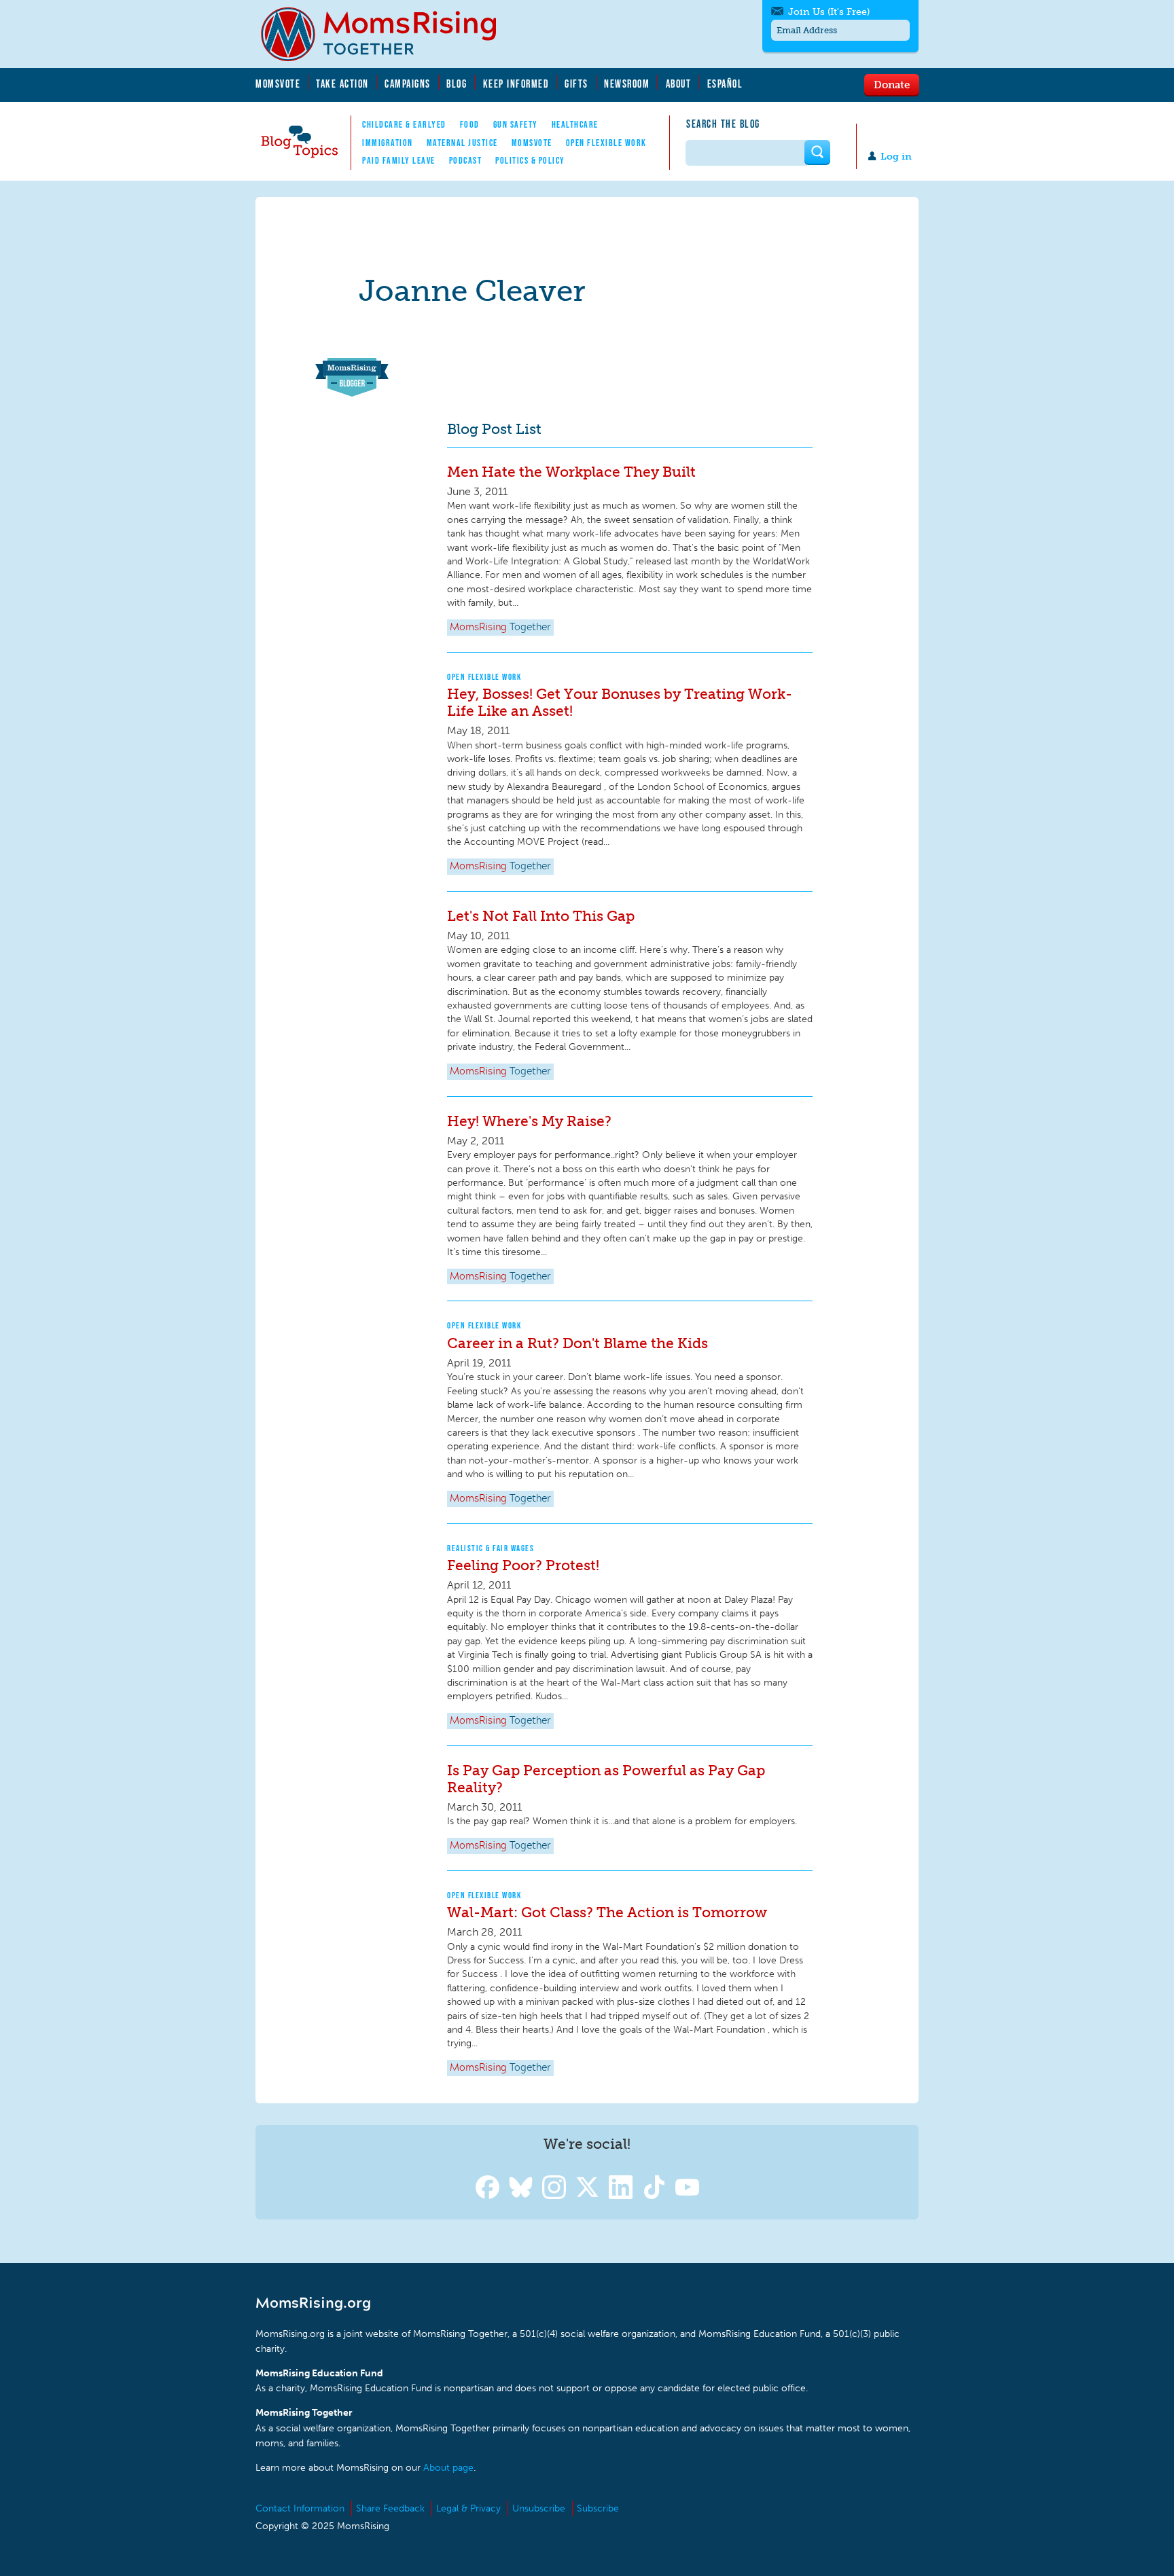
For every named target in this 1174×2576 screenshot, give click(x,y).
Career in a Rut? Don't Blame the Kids (577, 1343)
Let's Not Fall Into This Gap (541, 916)
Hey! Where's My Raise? (529, 1121)
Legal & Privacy (468, 2508)
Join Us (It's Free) (829, 12)
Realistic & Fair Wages (491, 1548)
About (679, 84)
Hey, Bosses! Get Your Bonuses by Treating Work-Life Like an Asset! (620, 702)
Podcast (466, 160)
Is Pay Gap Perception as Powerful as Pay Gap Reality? (606, 1779)
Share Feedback (390, 2508)
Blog (457, 84)
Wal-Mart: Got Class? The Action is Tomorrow (607, 1912)
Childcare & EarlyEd (404, 124)
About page (448, 2468)
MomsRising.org (388, 34)
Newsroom (627, 84)
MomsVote (278, 84)
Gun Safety (516, 124)
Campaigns (408, 84)
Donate (892, 84)
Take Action (342, 84)
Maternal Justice (462, 143)
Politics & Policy (530, 160)
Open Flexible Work (606, 143)
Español (725, 84)
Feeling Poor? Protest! (523, 1565)
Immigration (388, 143)
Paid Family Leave (399, 160)
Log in (896, 157)
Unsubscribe (539, 2508)
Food (470, 124)
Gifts (576, 84)
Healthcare (575, 124)
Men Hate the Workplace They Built (571, 472)
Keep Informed (516, 84)
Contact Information (300, 2508)
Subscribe (598, 2508)
